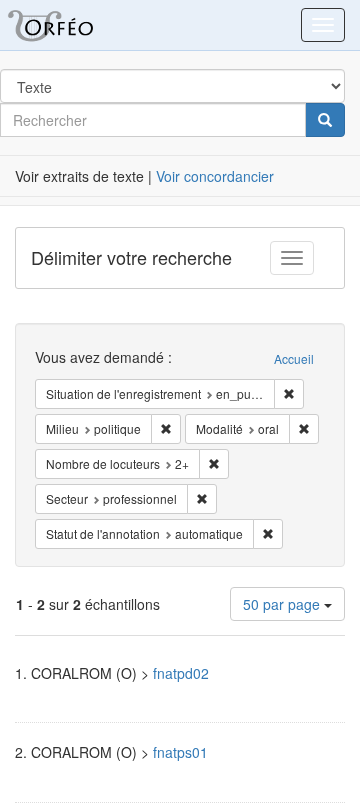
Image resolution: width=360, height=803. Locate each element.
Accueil (294, 358)
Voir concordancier (215, 176)
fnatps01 (180, 752)
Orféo (75, 25)
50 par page (283, 604)
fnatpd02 (181, 673)
